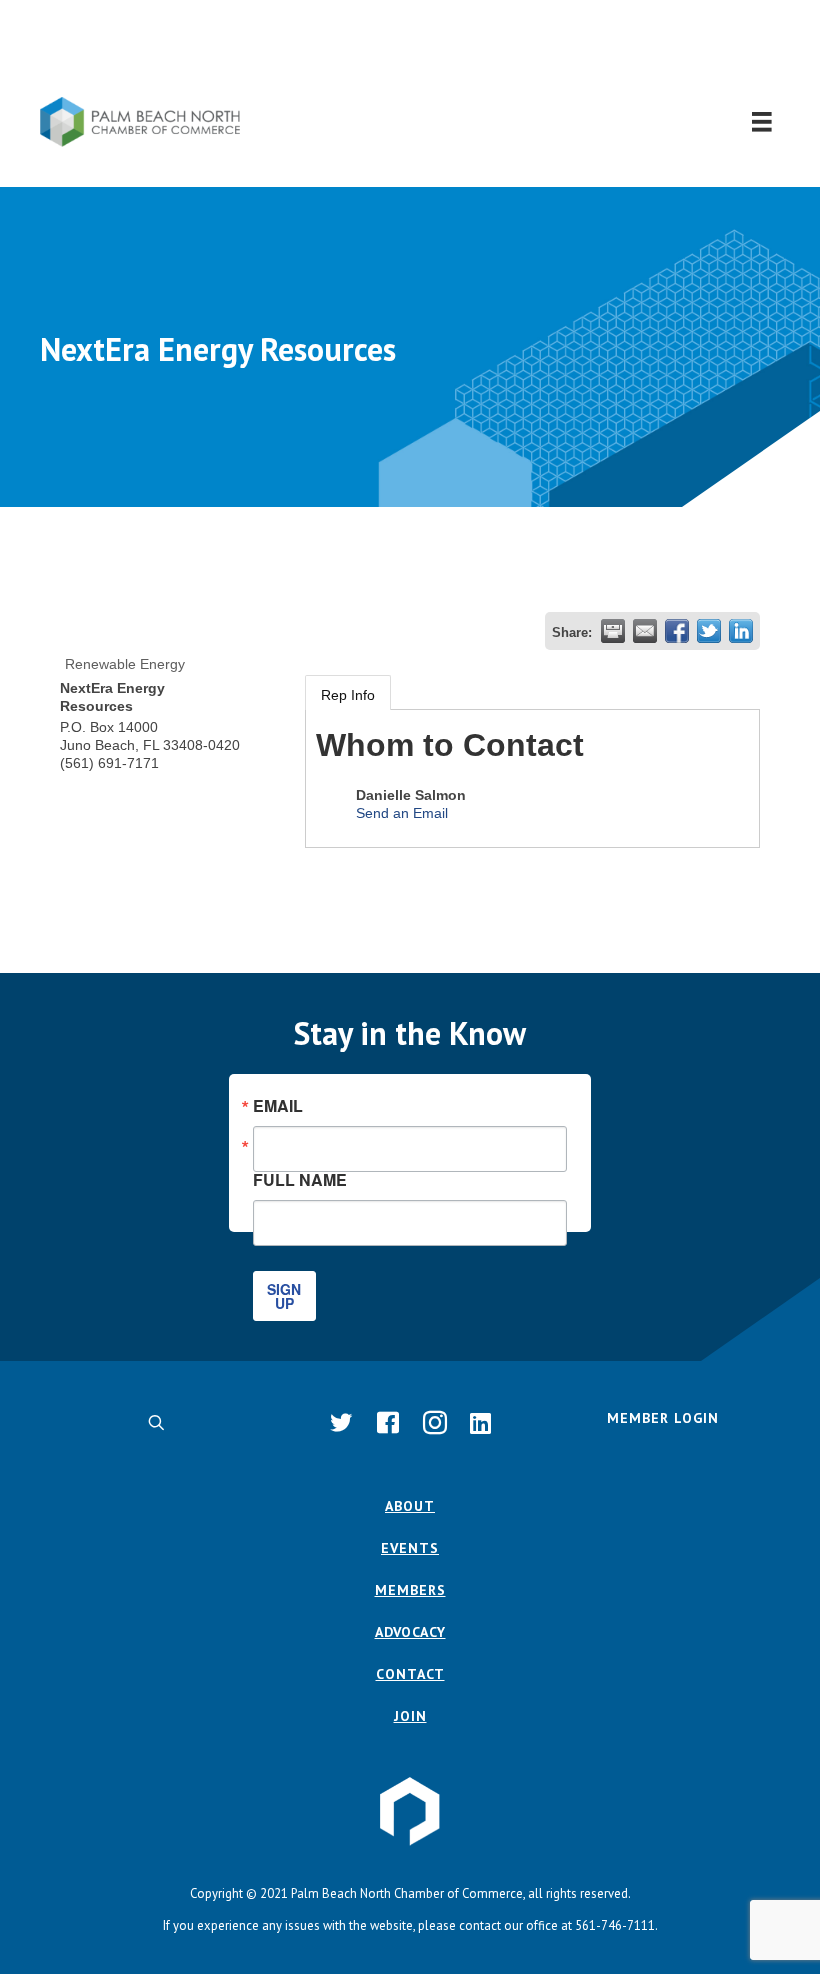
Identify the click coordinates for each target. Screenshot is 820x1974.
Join (410, 1716)
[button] (410, 48)
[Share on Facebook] (677, 631)
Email (278, 1106)
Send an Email (402, 813)
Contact (410, 1674)
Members (410, 1590)
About (410, 1506)
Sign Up (284, 1296)
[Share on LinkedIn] (741, 631)
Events (410, 1548)
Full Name (300, 1178)
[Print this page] (613, 631)
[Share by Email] (645, 631)
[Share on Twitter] (709, 631)
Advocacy (410, 1632)
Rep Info (348, 695)
